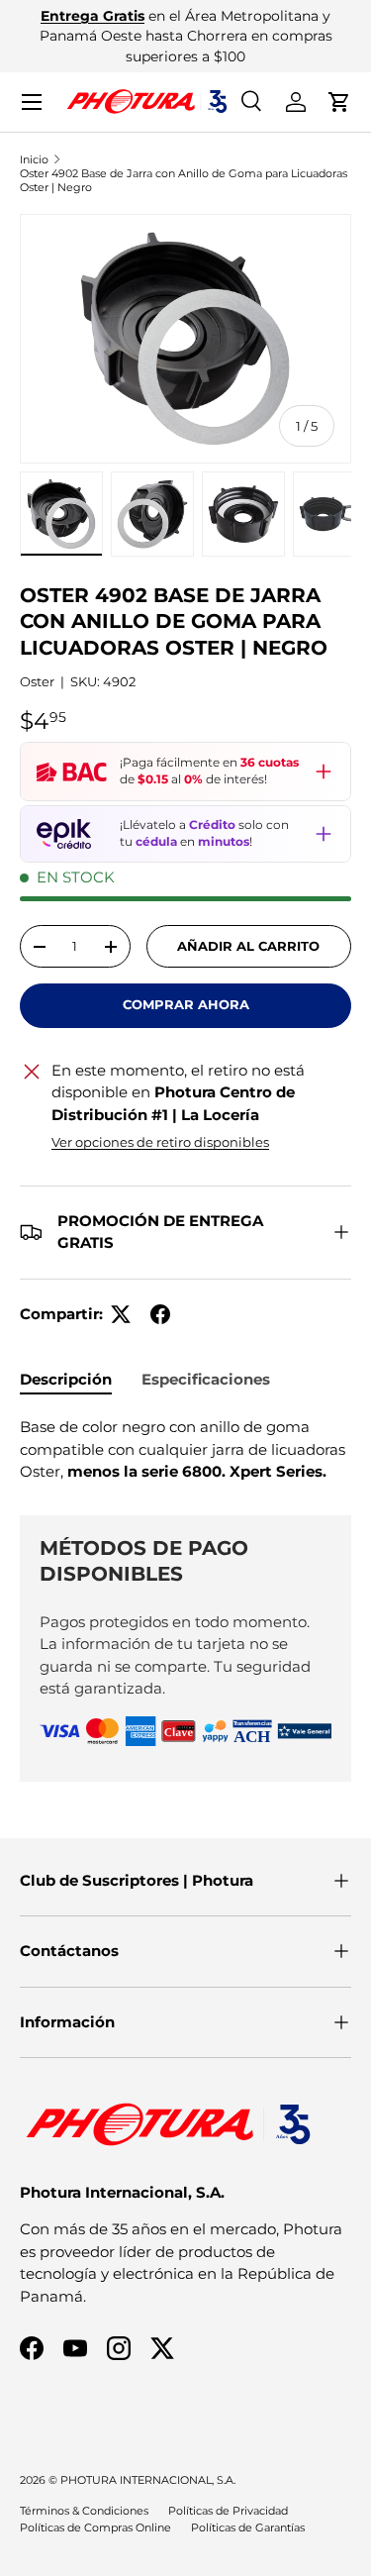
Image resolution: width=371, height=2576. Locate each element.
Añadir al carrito (248, 946)
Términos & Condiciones (84, 2511)
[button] (339, 102)
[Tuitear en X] (121, 1314)
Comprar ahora (186, 1004)
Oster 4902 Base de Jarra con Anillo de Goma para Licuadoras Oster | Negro (184, 180)
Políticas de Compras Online (95, 2527)
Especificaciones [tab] (206, 1379)
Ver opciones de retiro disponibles (160, 1142)
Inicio (34, 159)
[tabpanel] (185, 1450)
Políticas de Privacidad (228, 2511)
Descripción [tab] (66, 1379)
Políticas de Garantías (248, 2527)
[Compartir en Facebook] (160, 1314)
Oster (37, 681)
